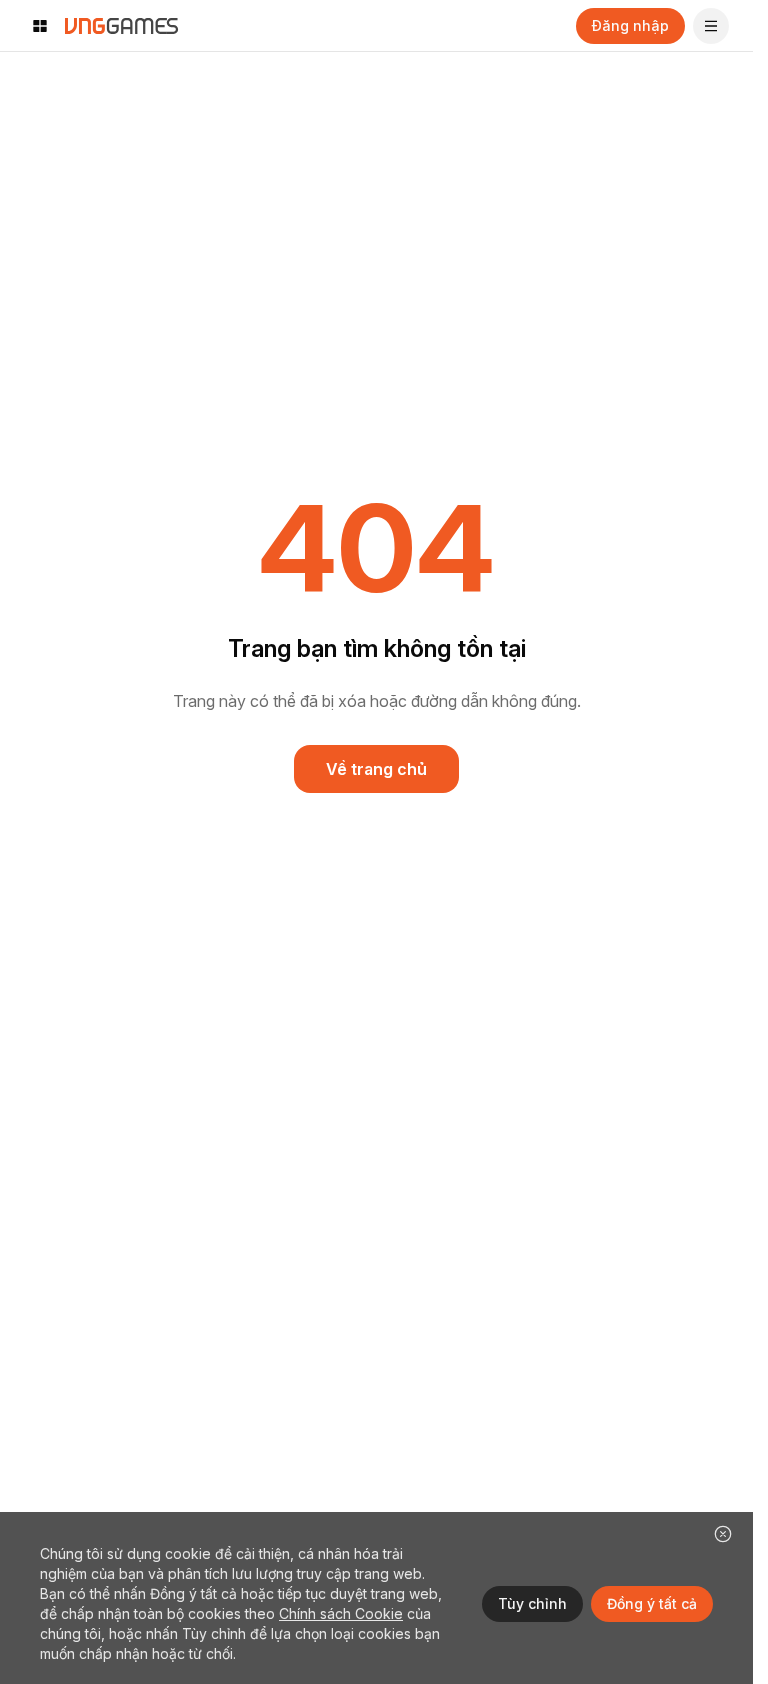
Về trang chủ (376, 769)
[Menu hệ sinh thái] (40, 26)
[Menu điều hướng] (711, 26)
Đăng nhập (630, 25)
